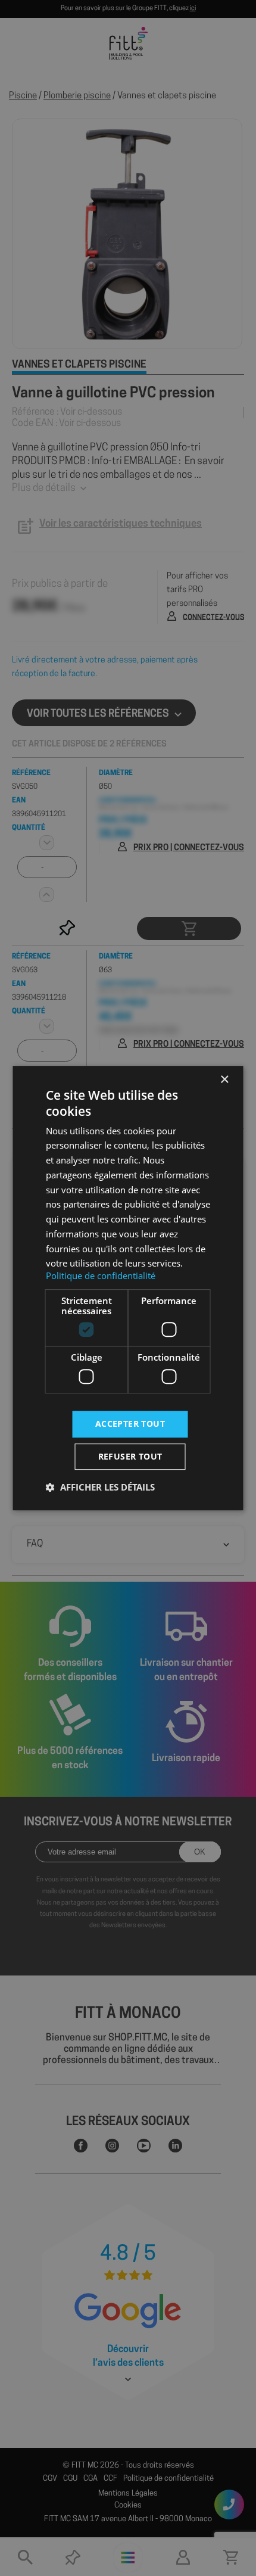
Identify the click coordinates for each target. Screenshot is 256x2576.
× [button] (224, 1080)
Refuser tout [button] (130, 1456)
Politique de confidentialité (101, 1275)
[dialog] (128, 1288)
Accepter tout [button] (130, 1424)
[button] (100, 1487)
